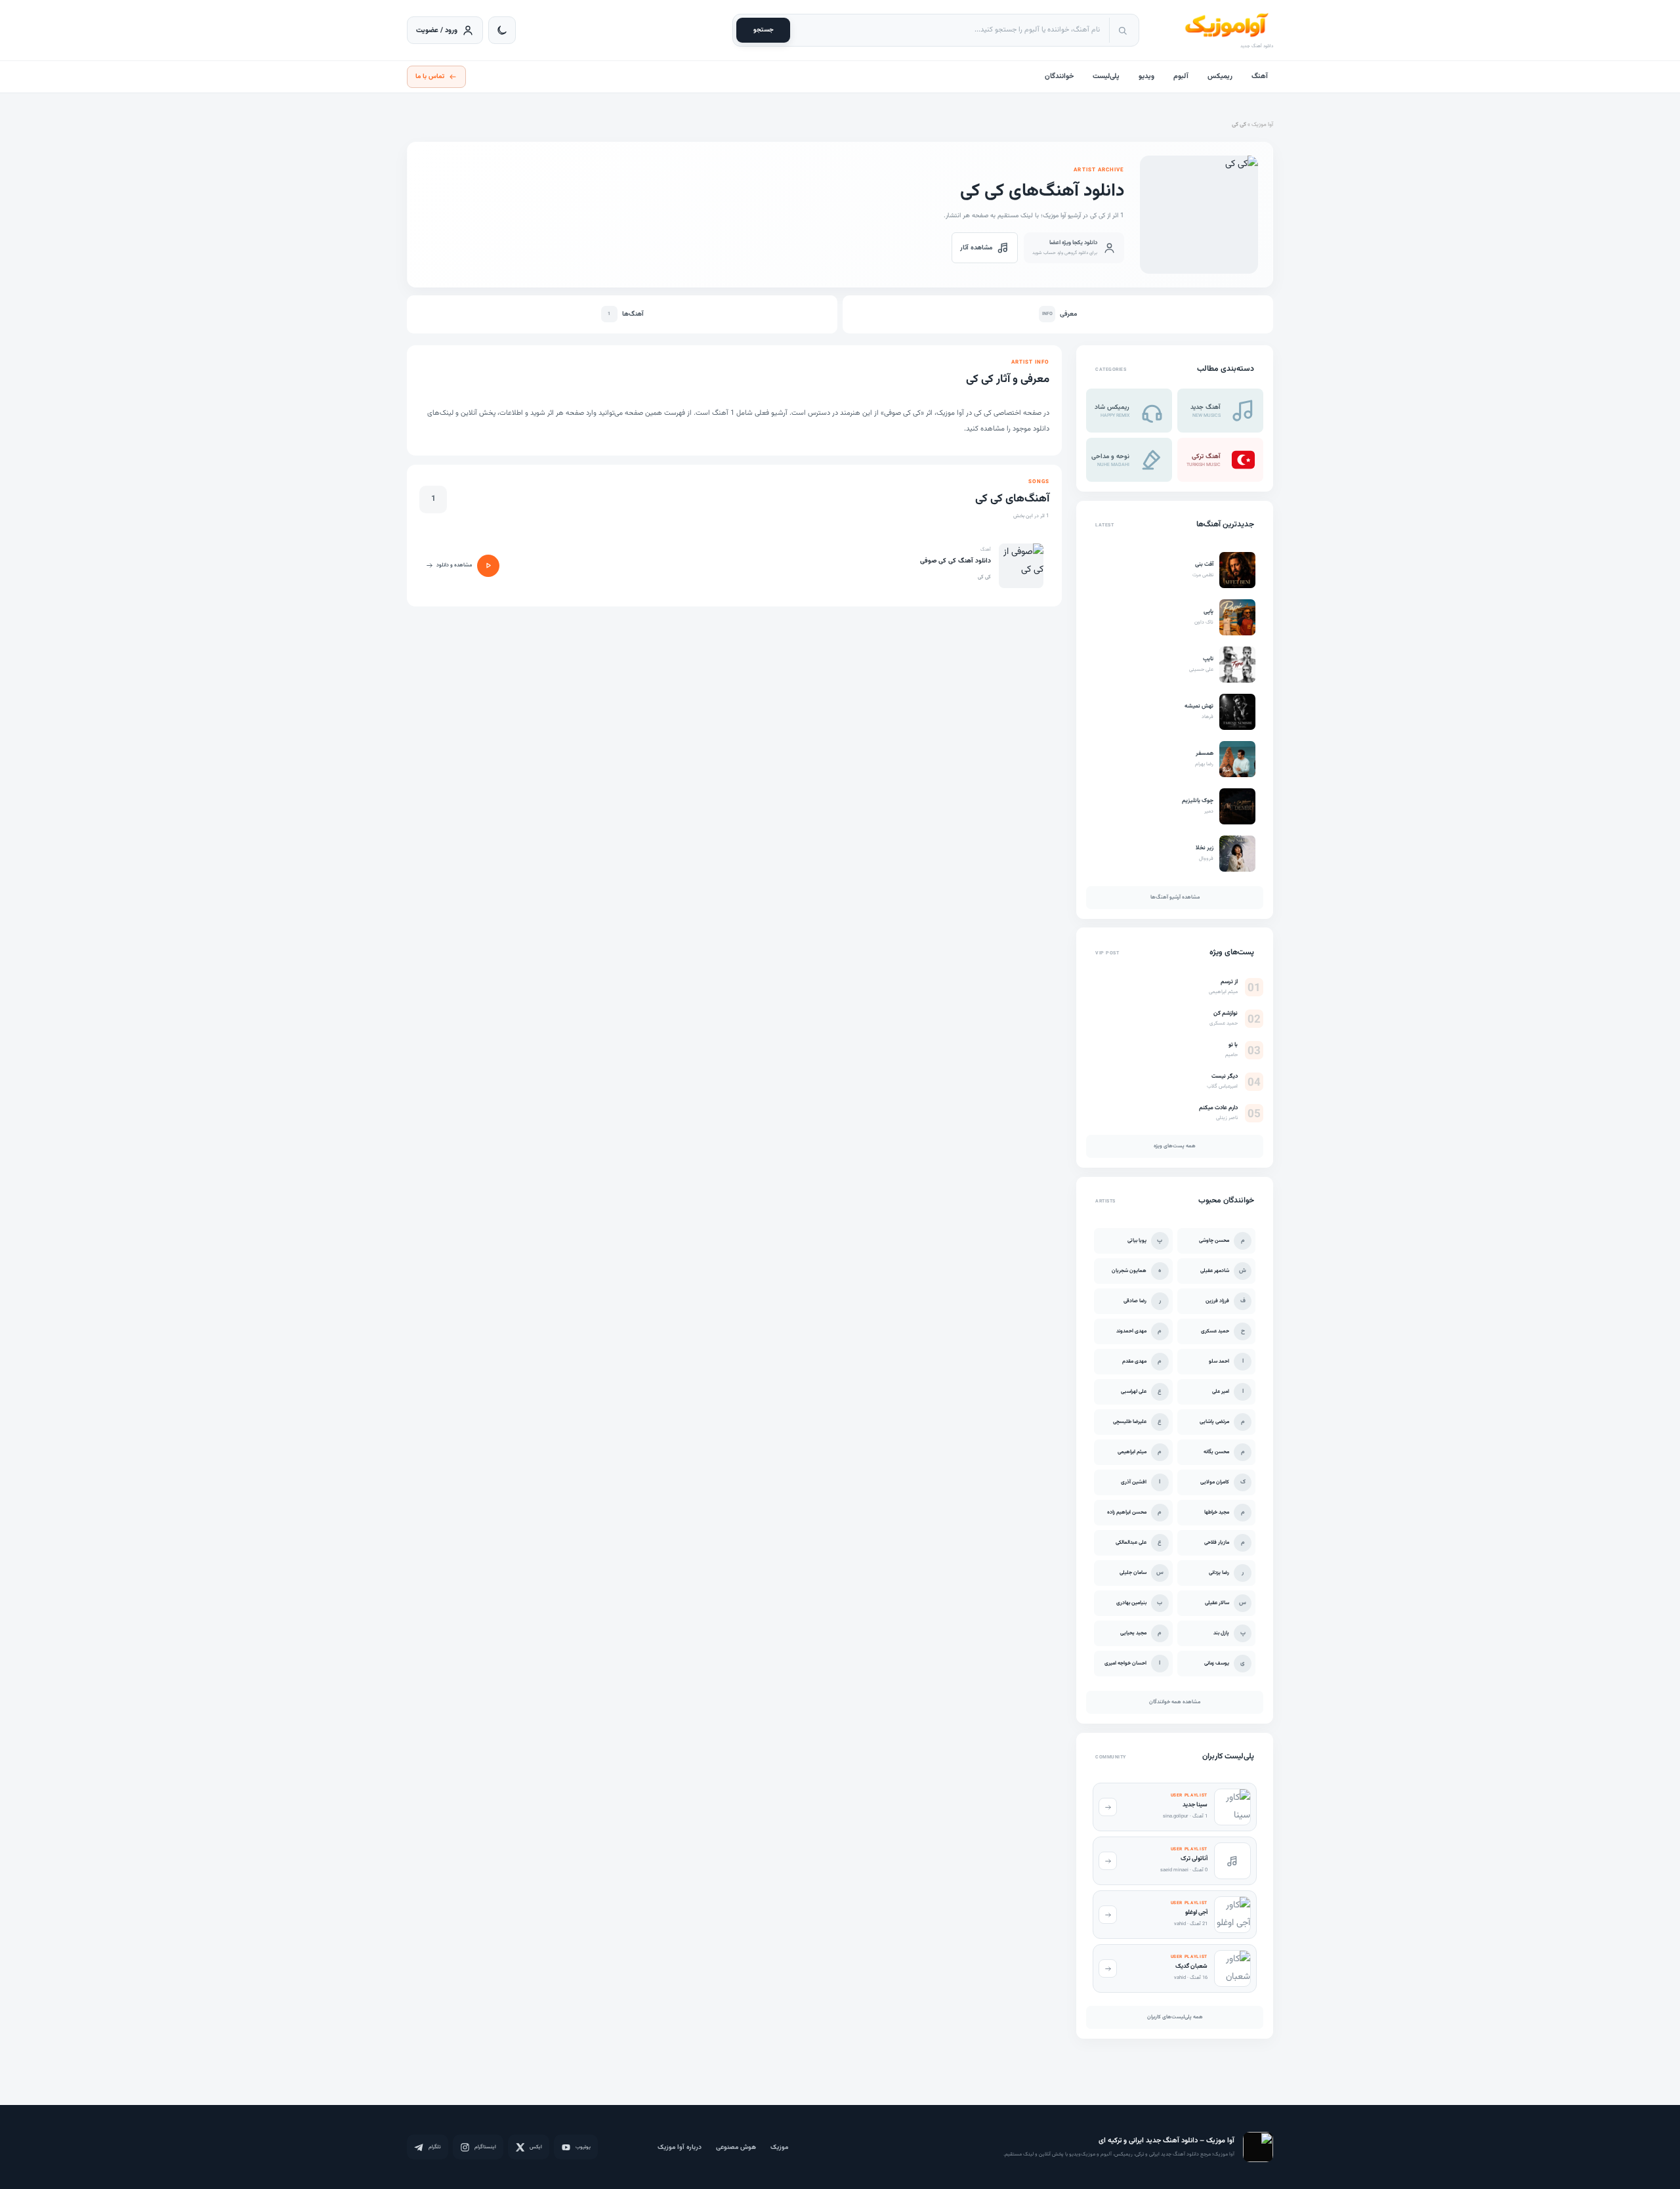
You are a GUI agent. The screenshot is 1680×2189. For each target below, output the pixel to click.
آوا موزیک (1262, 125)
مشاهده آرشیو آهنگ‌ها (1175, 897)
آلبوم (1181, 76)
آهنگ (1260, 76)
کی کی (984, 577)
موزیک (779, 2147)
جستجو (764, 30)
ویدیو (1146, 76)
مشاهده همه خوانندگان (1175, 1702)
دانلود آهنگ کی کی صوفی (955, 561)
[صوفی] (1021, 566)
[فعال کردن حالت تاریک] (502, 30)
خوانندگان (1059, 76)
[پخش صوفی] (488, 566)
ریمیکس (1220, 76)
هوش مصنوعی (736, 2147)
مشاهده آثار (976, 248)
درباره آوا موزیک (680, 2147)
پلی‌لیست (1106, 76)
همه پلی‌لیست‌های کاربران (1175, 2017)
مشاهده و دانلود (454, 565)
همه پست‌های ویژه (1175, 1147)
